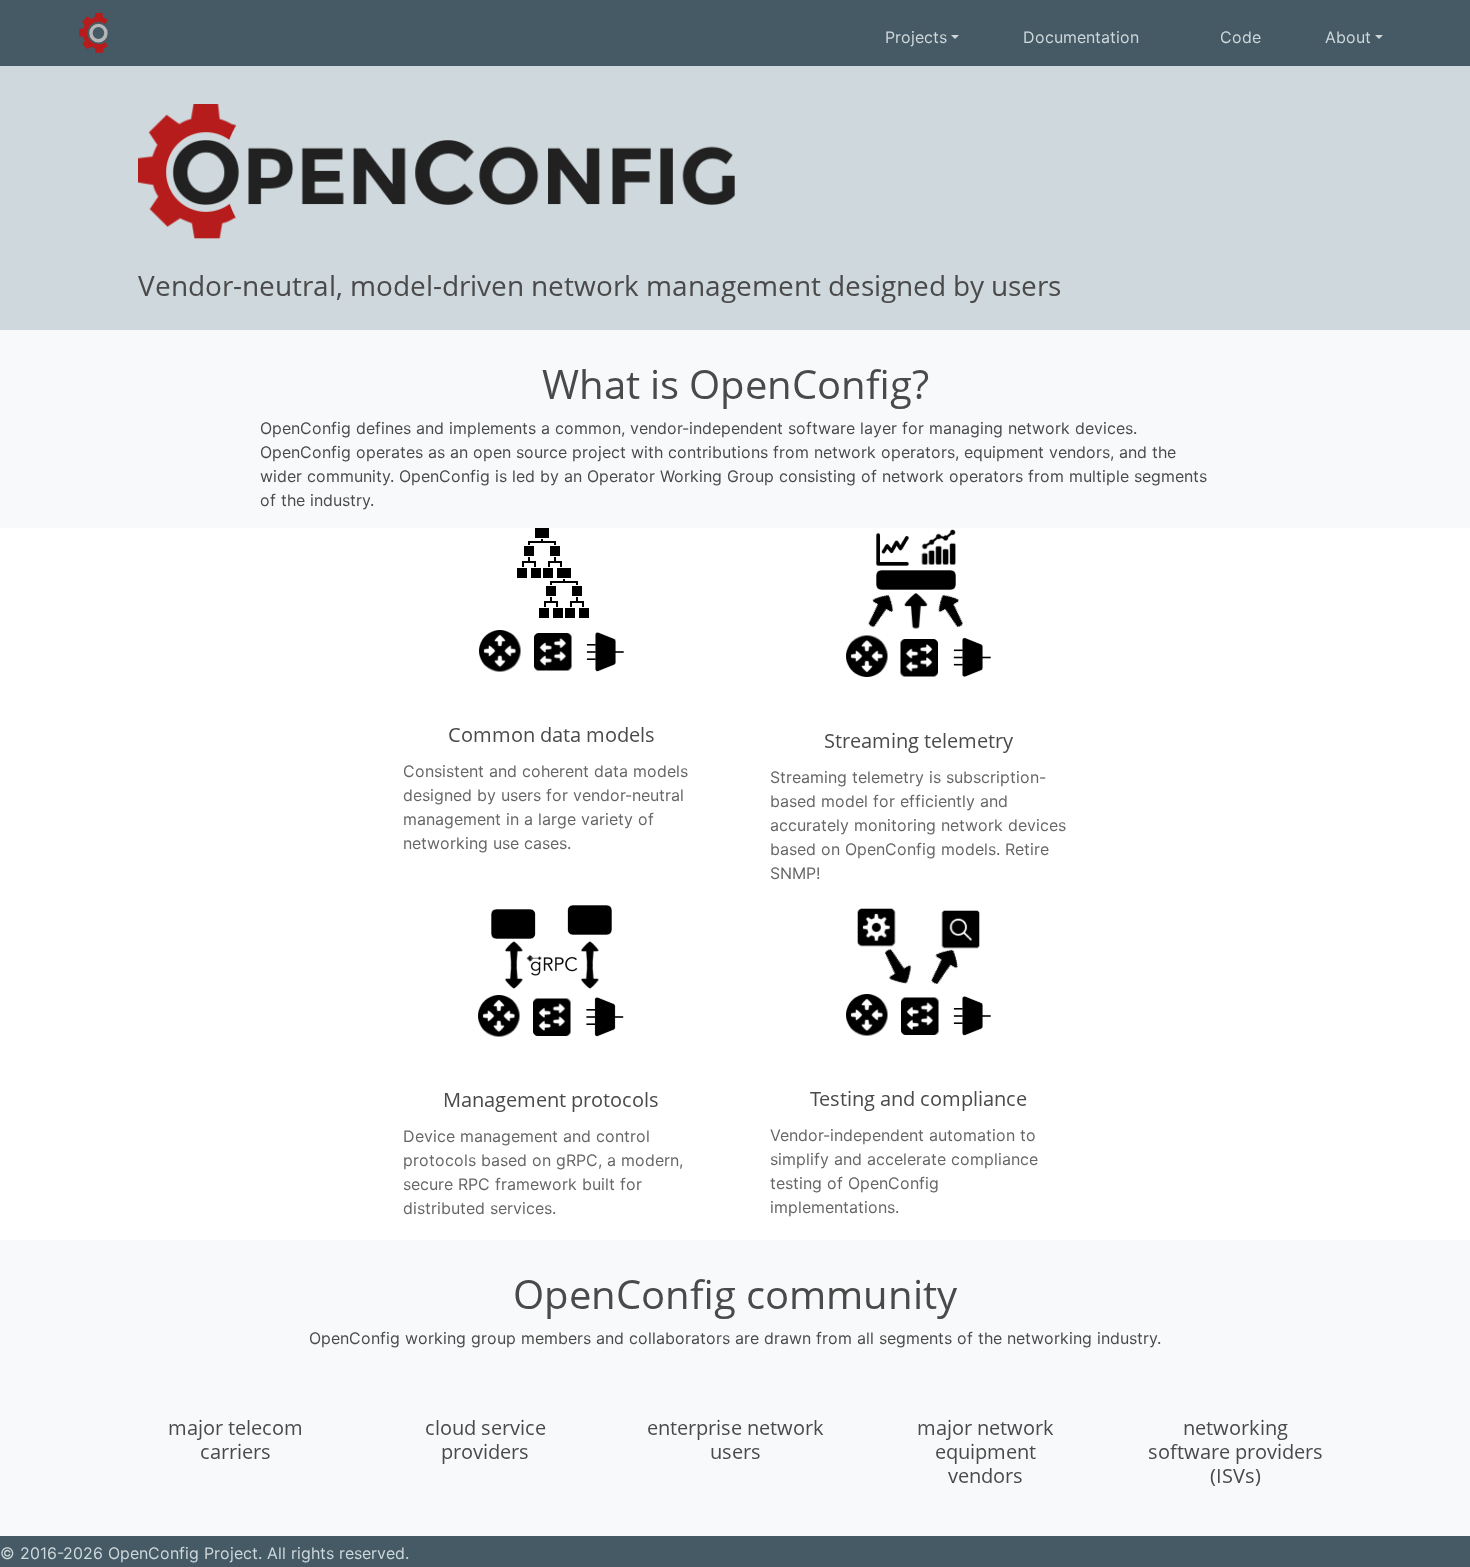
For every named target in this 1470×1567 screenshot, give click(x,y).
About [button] (1348, 37)
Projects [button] (916, 37)
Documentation (1081, 37)
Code (1238, 37)
